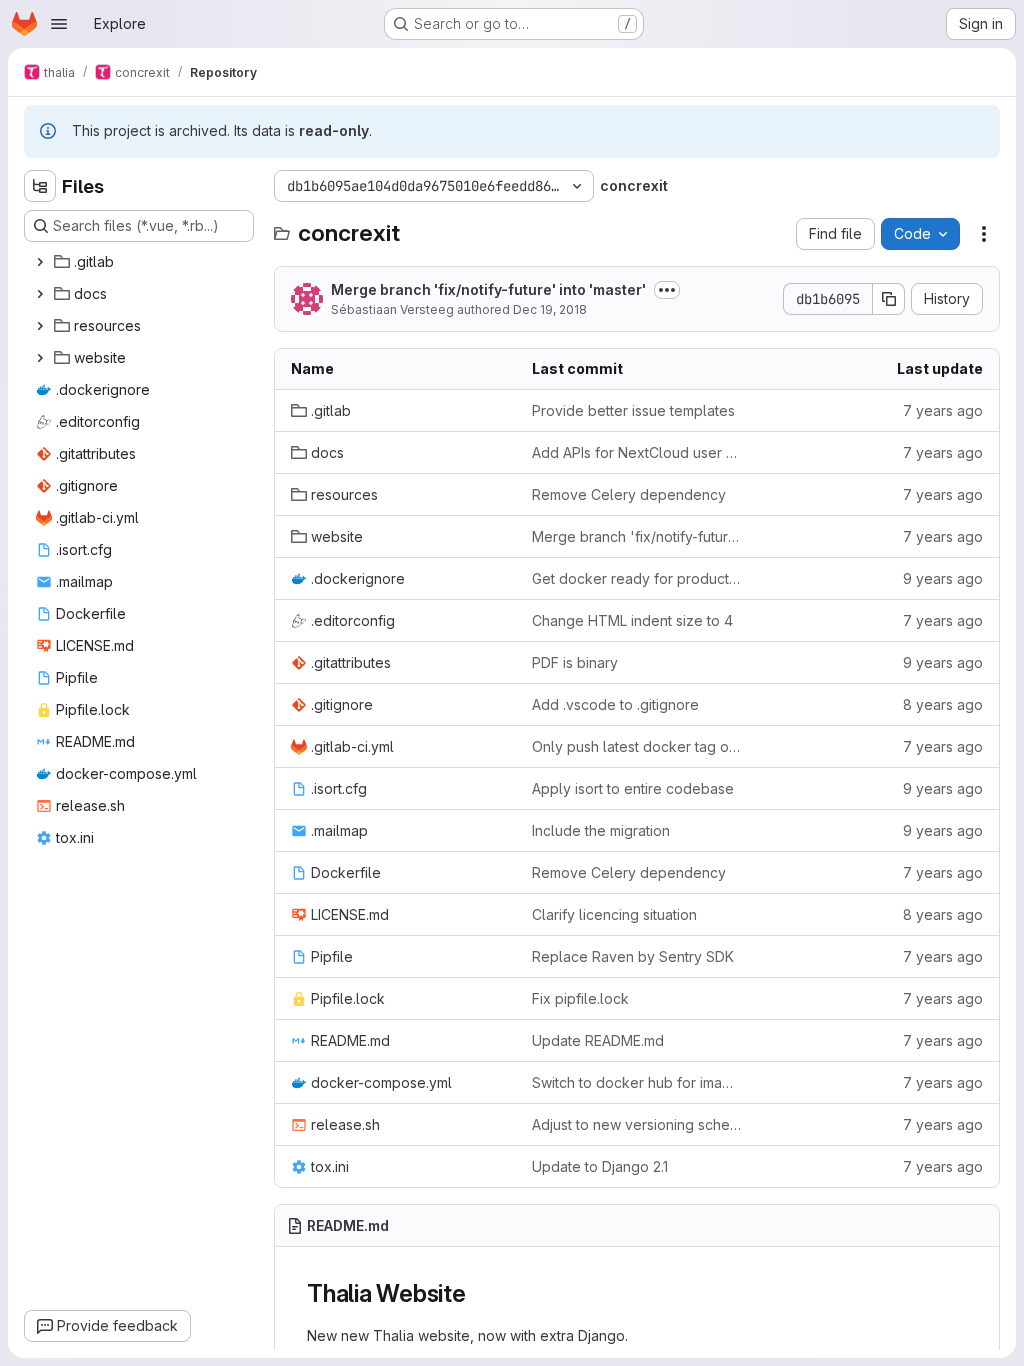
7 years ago (943, 410)
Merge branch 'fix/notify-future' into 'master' (488, 289)
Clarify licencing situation (614, 914)
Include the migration (601, 830)
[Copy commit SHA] (889, 299)
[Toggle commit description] (667, 290)
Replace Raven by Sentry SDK (633, 956)
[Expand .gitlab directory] (40, 262)
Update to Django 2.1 (600, 1166)
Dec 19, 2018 (550, 309)
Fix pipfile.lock (580, 998)
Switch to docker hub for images (636, 1082)
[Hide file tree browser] (40, 186)
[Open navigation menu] (59, 24)
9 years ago (943, 578)
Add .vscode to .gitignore (615, 704)
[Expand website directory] (40, 358)
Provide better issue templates (633, 410)
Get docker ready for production (636, 578)
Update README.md (598, 1040)
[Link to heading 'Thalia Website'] (479, 1293)
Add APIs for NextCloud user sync (636, 452)
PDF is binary (575, 662)
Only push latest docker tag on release (636, 746)
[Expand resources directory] (40, 326)
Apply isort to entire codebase (633, 788)
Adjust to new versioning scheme (636, 1124)
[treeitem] (141, 262)
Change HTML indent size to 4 (632, 620)
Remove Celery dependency (629, 494)
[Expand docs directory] (40, 294)
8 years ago (943, 704)
